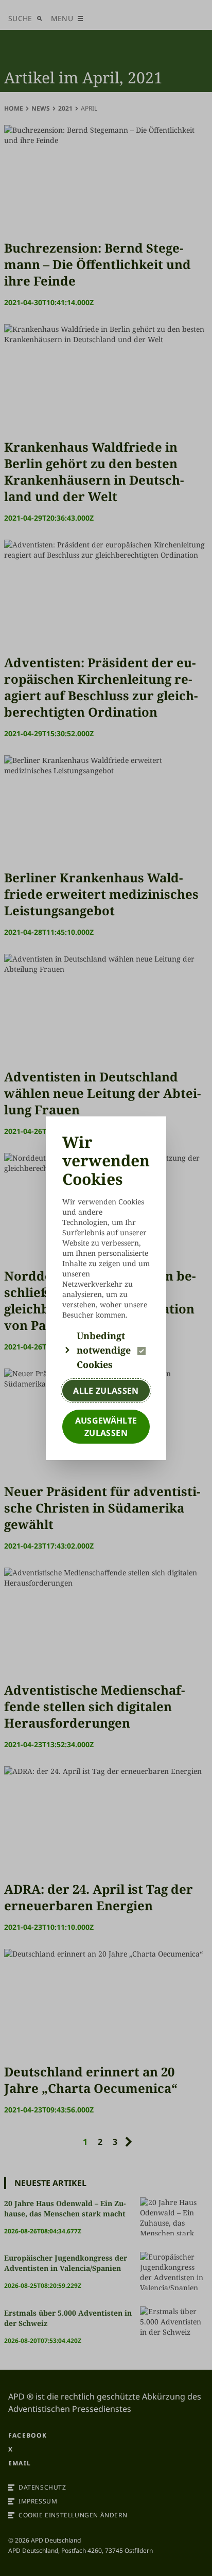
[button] (106, 1350)
